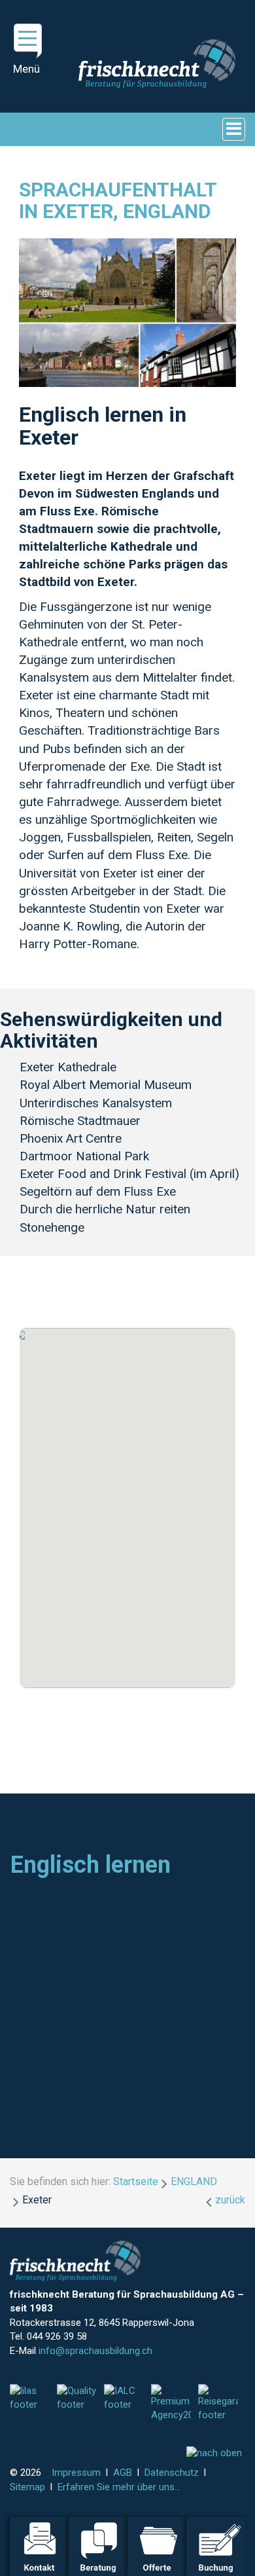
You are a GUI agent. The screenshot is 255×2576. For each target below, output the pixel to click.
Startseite (136, 2181)
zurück (230, 2200)
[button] (127, 1500)
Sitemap (27, 2487)
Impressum (76, 2473)
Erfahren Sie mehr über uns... (119, 2487)
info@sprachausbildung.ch (95, 2351)
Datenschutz (172, 2473)
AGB (123, 2473)
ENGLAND (194, 2181)
